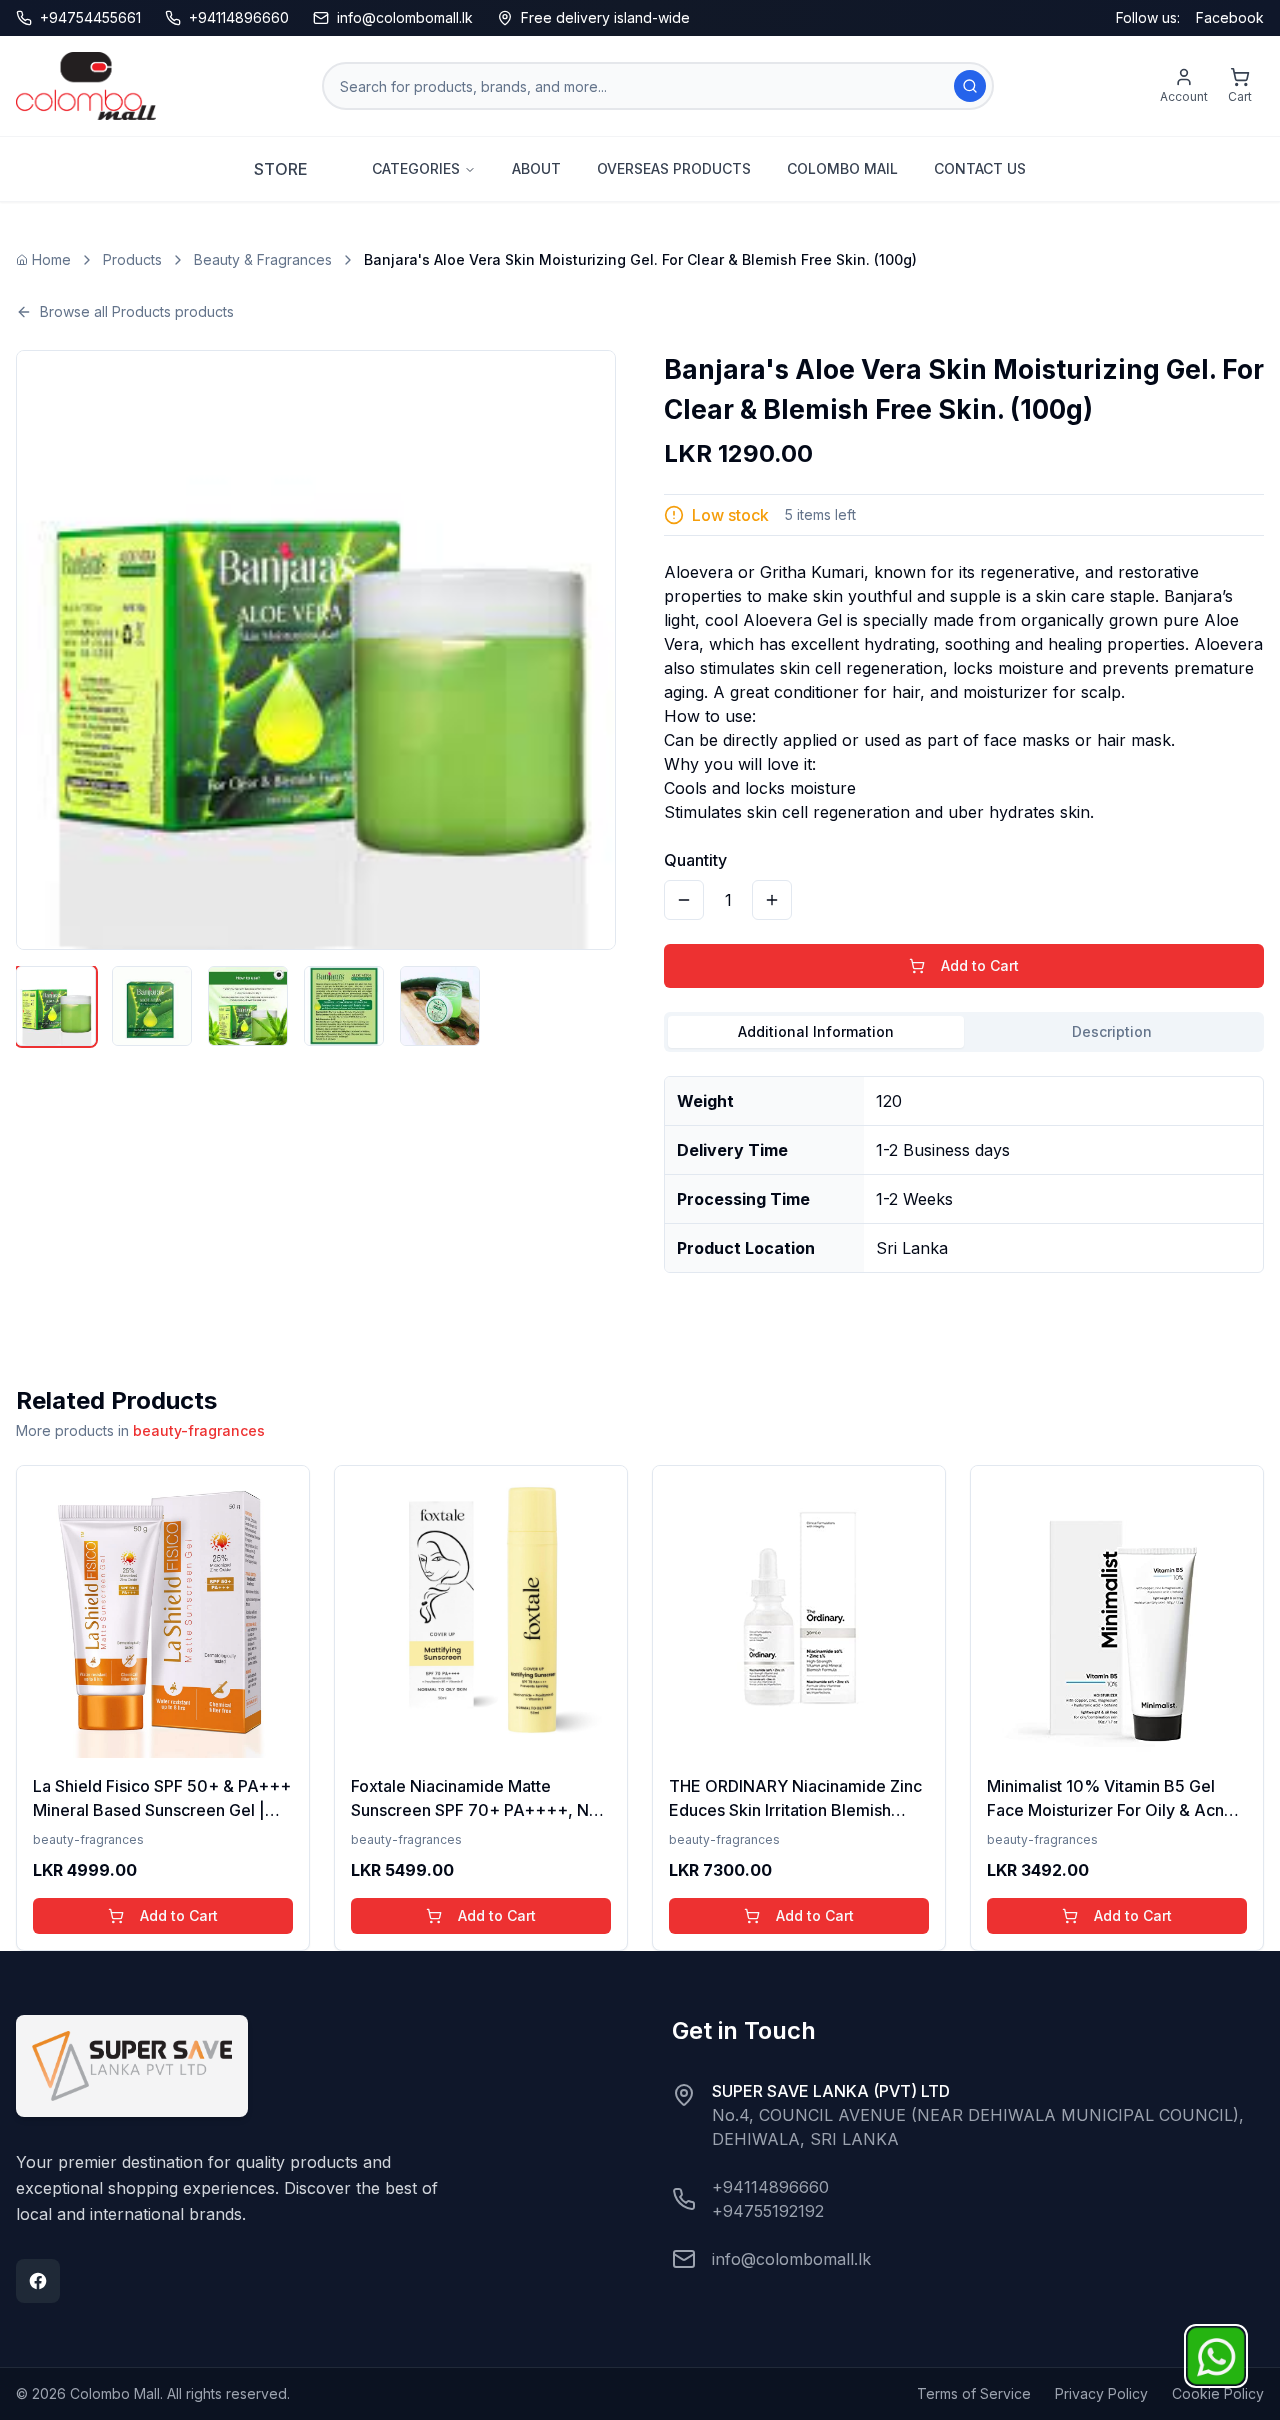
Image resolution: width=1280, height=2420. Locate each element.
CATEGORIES (416, 168)
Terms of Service (974, 2393)
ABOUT (536, 168)
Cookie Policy (1218, 2393)
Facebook (1230, 17)
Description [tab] (1112, 1031)
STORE (281, 169)
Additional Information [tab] (816, 1031)
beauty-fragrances (199, 1430)
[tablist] (964, 1032)
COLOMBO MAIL (842, 168)
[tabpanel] (964, 1166)
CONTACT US (980, 168)
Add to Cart (980, 965)
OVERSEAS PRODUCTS (674, 168)
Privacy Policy (1101, 2393)
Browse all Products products (137, 311)
